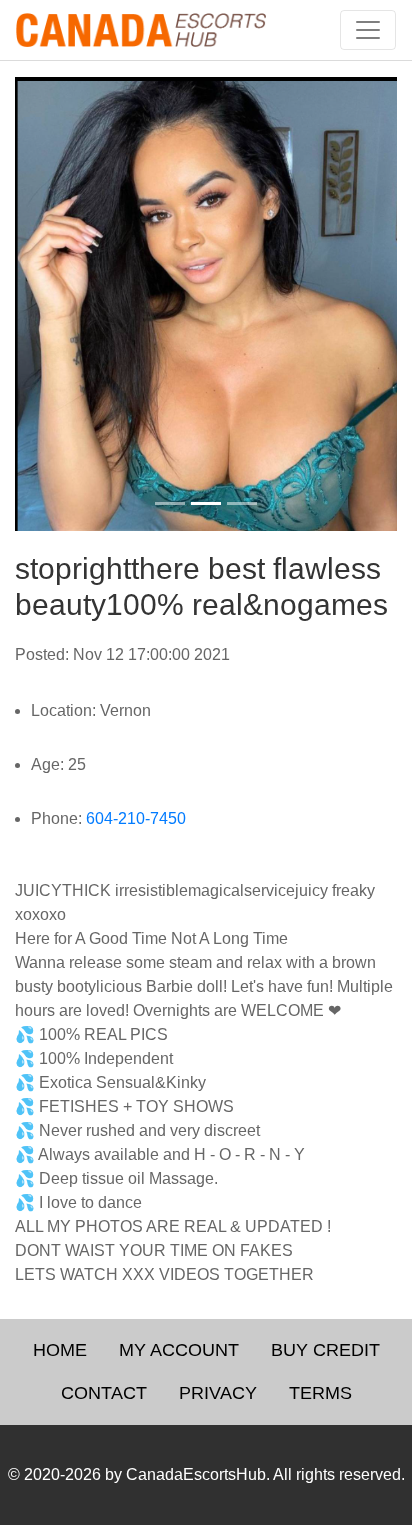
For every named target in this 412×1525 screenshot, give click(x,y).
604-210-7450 (136, 818)
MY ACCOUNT (179, 1350)
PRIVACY (218, 1393)
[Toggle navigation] (368, 30)
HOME (60, 1350)
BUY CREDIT (325, 1350)
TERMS (320, 1393)
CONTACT (104, 1393)
